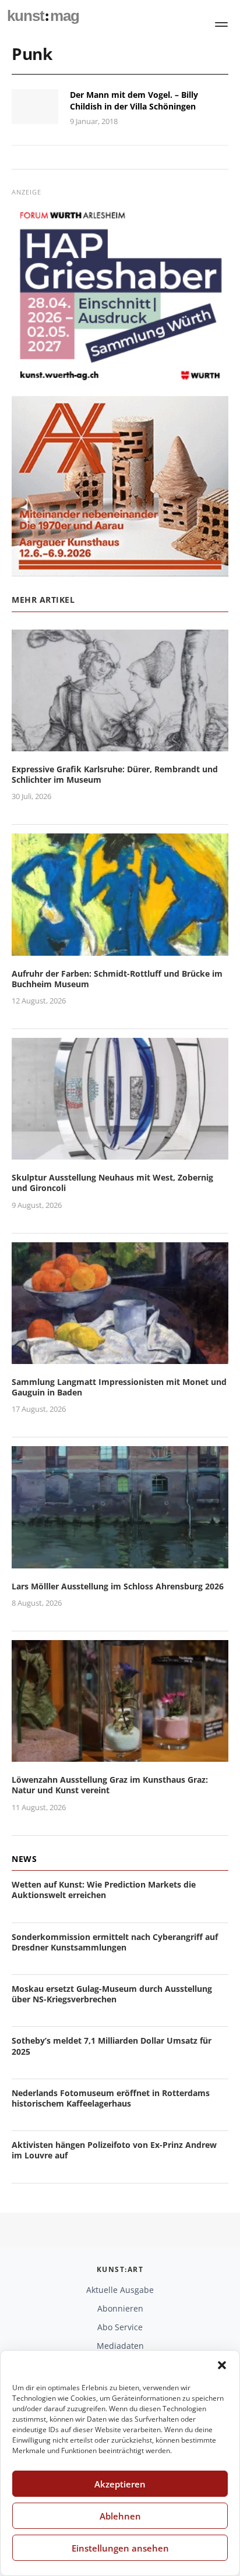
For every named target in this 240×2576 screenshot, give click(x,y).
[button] (222, 2365)
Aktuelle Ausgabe (120, 2290)
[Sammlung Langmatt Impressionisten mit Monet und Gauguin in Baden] (120, 1357)
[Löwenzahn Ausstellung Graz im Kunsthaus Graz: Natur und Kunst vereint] (120, 1755)
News (24, 1859)
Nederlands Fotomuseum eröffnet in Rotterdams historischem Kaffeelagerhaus (111, 2098)
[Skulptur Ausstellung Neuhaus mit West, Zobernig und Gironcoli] (120, 1152)
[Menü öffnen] (221, 24)
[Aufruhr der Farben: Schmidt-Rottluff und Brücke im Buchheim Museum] (120, 948)
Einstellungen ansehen (120, 2548)
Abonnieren (120, 2308)
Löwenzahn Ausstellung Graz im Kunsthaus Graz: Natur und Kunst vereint (110, 1785)
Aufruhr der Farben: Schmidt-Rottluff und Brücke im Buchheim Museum (117, 979)
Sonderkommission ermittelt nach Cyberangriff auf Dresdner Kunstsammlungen (115, 1942)
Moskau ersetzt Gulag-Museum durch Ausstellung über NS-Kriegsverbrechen (112, 1994)
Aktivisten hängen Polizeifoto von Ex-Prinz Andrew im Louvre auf (114, 2150)
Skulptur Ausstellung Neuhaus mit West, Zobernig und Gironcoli (112, 1183)
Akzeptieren (120, 2484)
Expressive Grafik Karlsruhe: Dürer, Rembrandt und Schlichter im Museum (115, 774)
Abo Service (120, 2327)
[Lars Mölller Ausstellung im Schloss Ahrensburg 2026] (120, 1561)
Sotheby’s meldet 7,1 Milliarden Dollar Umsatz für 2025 (112, 2046)
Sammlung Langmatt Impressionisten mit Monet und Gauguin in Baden (119, 1387)
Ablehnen (120, 2516)
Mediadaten (120, 2346)
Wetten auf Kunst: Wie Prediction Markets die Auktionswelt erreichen (104, 1890)
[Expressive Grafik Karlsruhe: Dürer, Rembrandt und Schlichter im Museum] (120, 744)
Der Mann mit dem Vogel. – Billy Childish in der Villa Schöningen (134, 100)
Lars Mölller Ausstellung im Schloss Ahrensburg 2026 (118, 1586)
